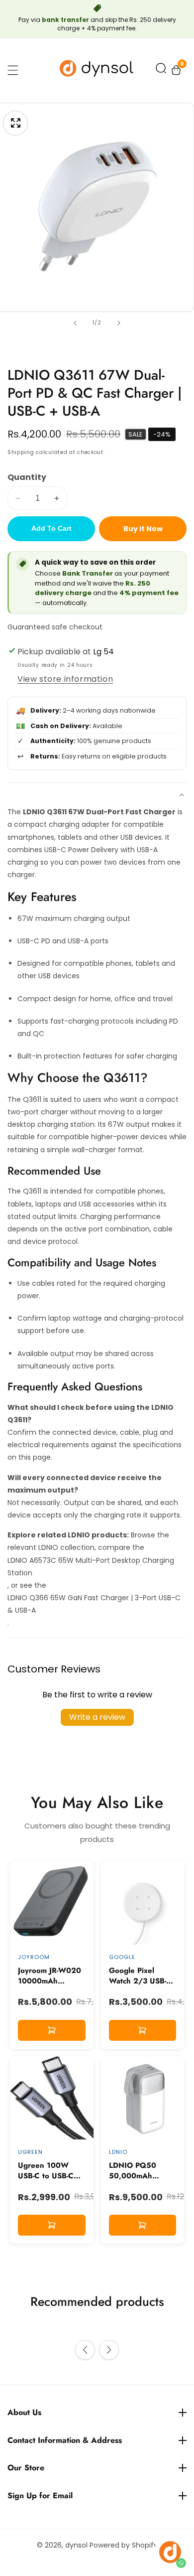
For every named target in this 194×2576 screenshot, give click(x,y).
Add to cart (51, 528)
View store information (65, 679)
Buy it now (143, 529)
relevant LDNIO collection (51, 1547)
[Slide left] (75, 323)
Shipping (21, 452)
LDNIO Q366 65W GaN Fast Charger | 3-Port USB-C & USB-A (94, 1604)
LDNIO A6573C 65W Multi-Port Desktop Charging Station (91, 1567)
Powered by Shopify (124, 2545)
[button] (161, 70)
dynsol (76, 2545)
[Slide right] (119, 323)
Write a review (97, 1717)
